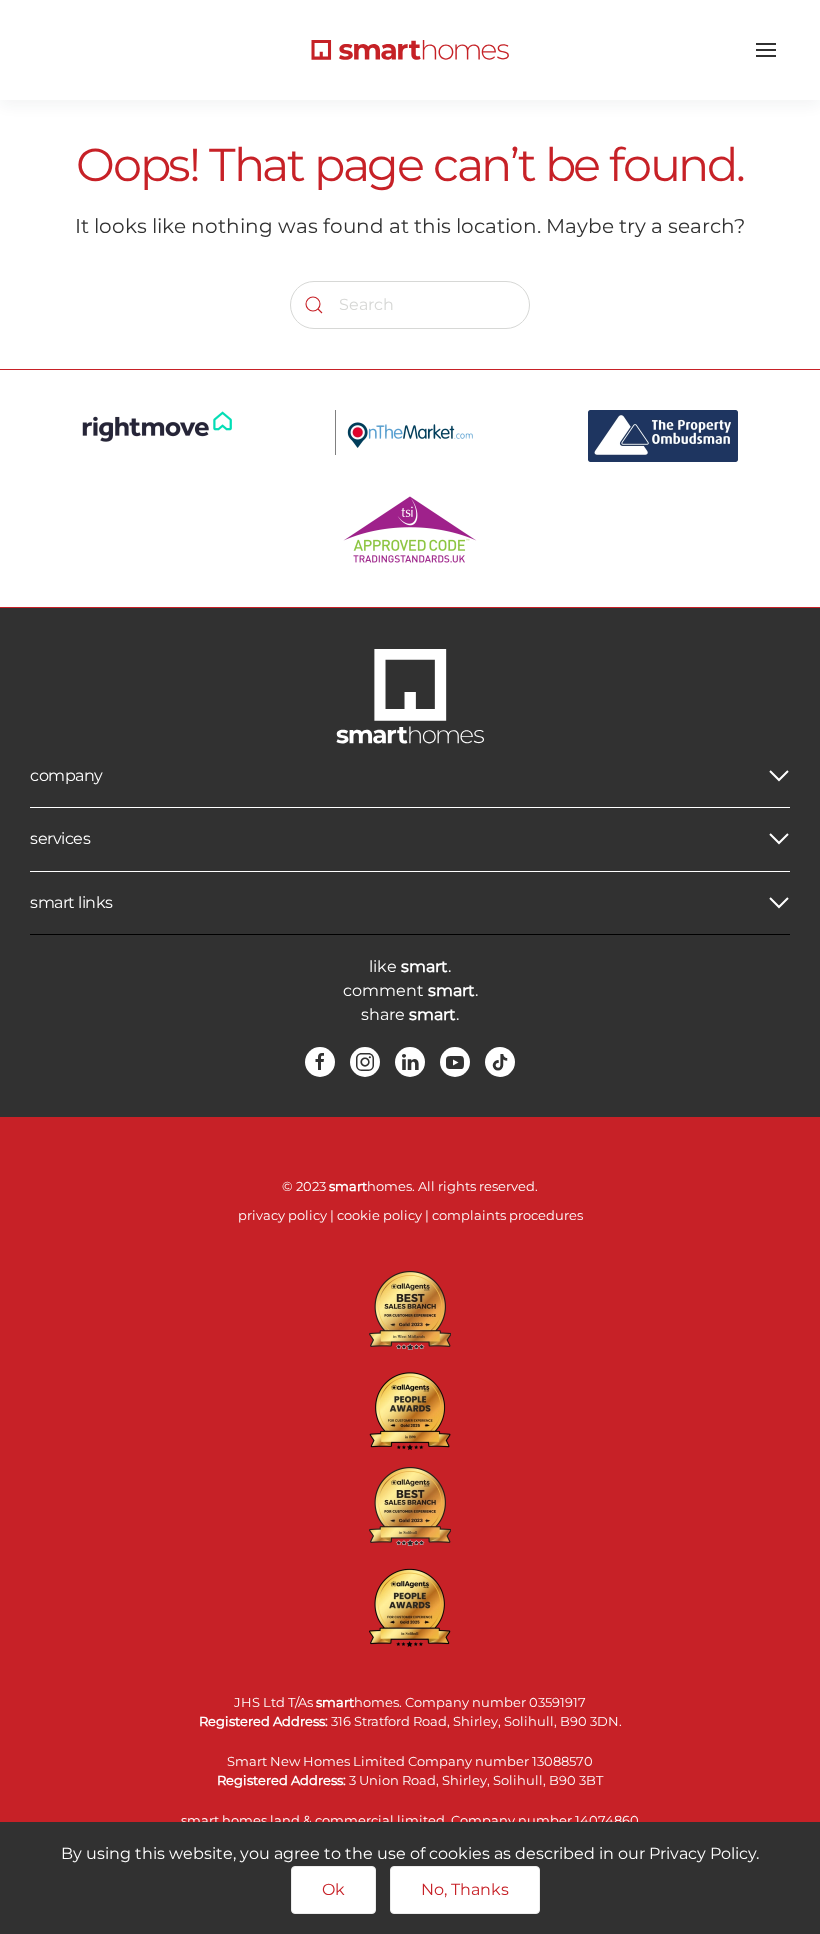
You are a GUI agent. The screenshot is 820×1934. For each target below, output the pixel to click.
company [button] (66, 775)
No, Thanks (465, 1889)
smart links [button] (71, 902)
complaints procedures (507, 1215)
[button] (766, 50)
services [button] (60, 838)
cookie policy (379, 1215)
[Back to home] (410, 50)
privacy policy (282, 1215)
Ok (333, 1889)
